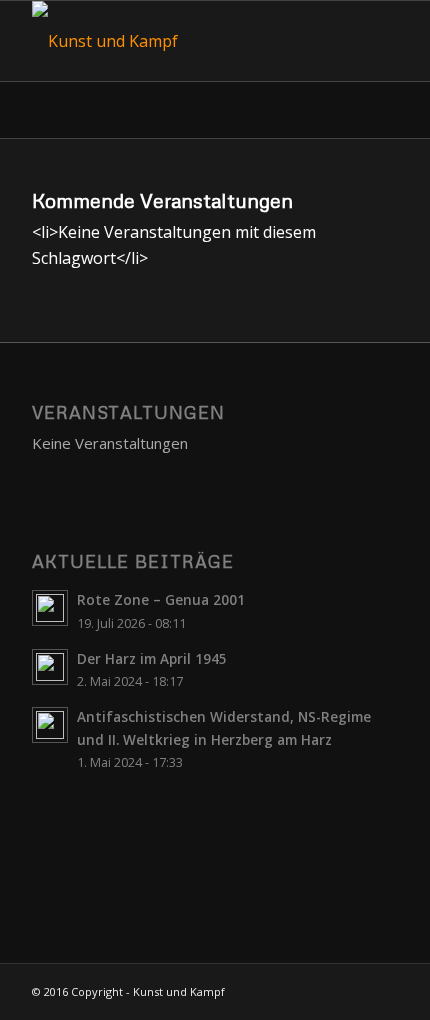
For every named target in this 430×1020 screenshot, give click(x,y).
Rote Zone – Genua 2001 (161, 599)
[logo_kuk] (178, 41)
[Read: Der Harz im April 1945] (50, 667)
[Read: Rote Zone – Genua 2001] (50, 608)
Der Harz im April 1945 (152, 658)
